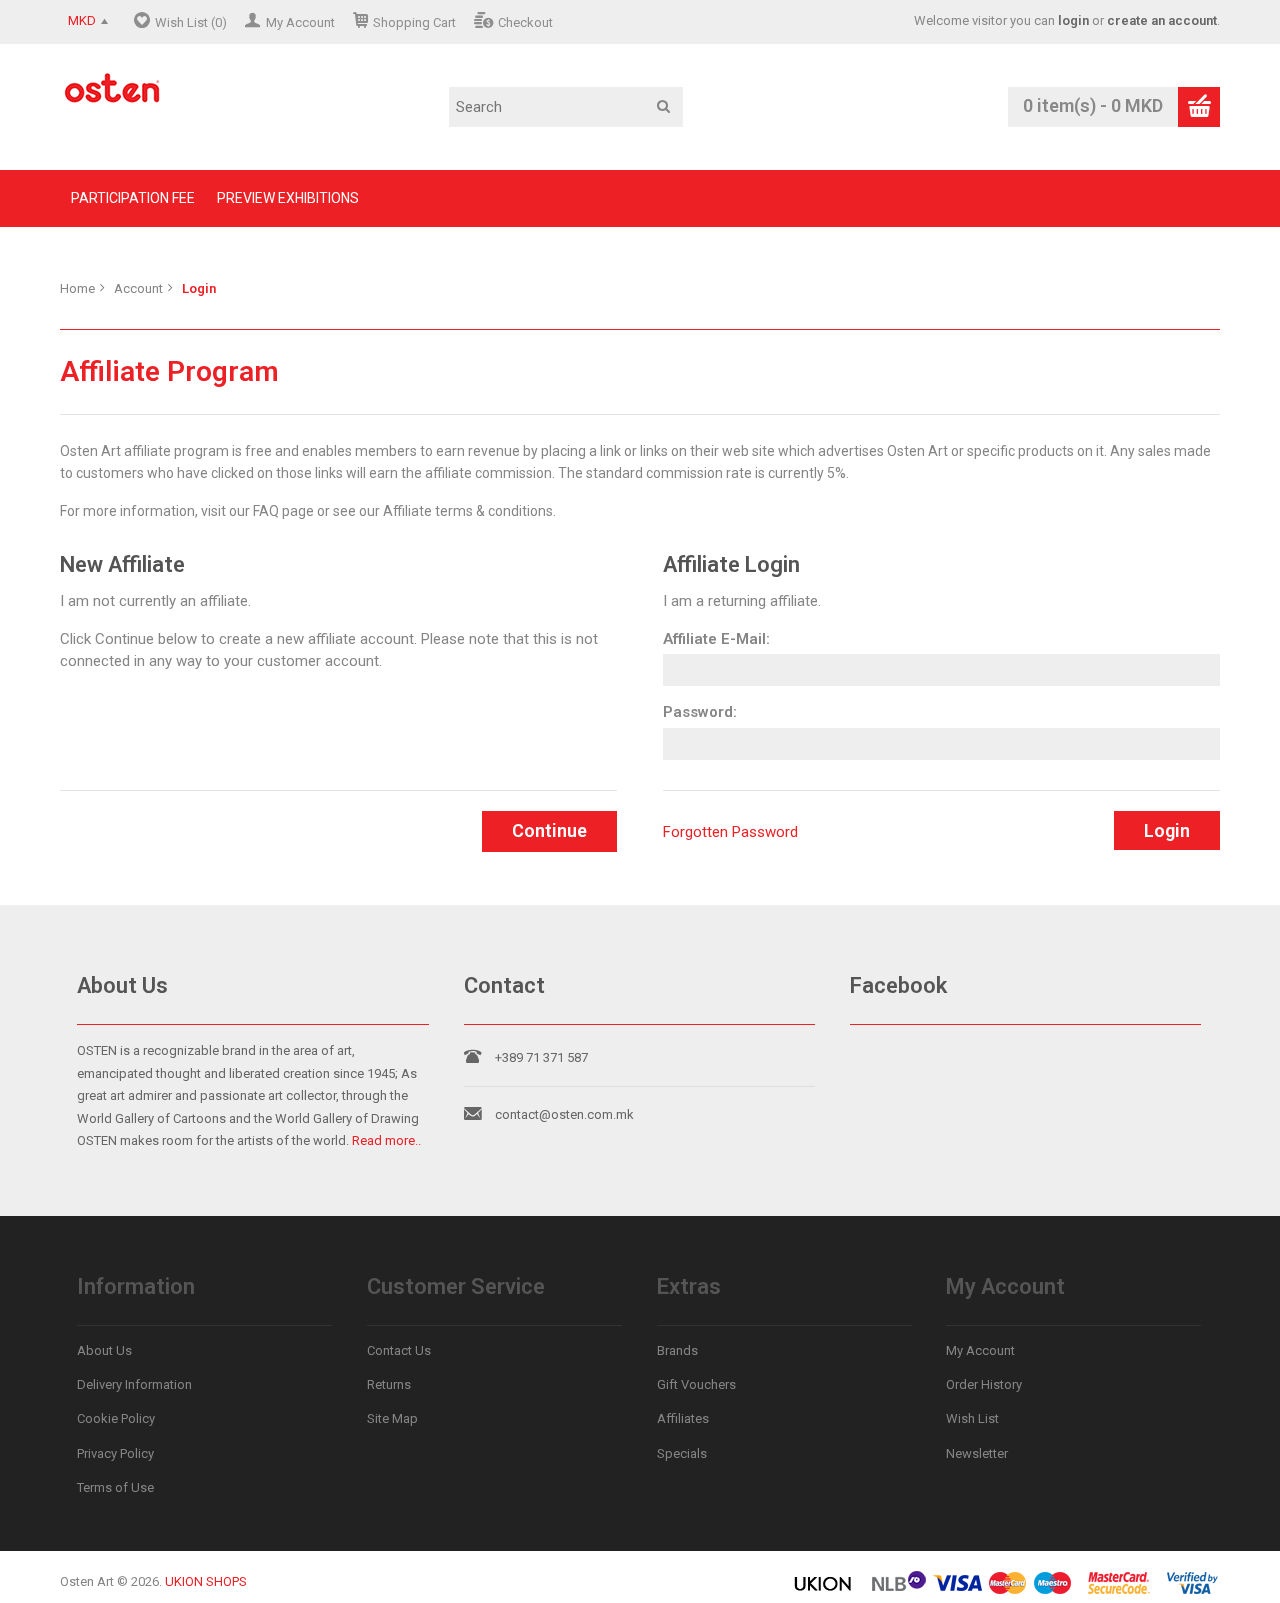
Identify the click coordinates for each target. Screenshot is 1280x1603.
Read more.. (386, 1140)
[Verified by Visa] (1192, 1590)
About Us (104, 1350)
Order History (984, 1384)
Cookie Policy (116, 1418)
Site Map (392, 1418)
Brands (677, 1350)
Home (77, 288)
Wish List (972, 1418)
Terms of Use (115, 1487)
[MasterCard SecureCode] (1119, 1590)
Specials (682, 1453)
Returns (389, 1384)
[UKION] (824, 1590)
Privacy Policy (115, 1453)
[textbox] (566, 107)
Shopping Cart (414, 22)
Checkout (525, 22)
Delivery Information (134, 1384)
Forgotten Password (730, 832)
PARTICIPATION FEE (133, 198)
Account (138, 288)
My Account (300, 22)
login (1073, 20)
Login (199, 288)
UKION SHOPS (206, 1581)
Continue (549, 830)
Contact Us (399, 1350)
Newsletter (977, 1453)
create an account (1162, 20)
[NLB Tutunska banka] (900, 1590)
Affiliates (683, 1418)
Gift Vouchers (696, 1384)
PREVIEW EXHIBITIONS (288, 198)
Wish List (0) (191, 22)
